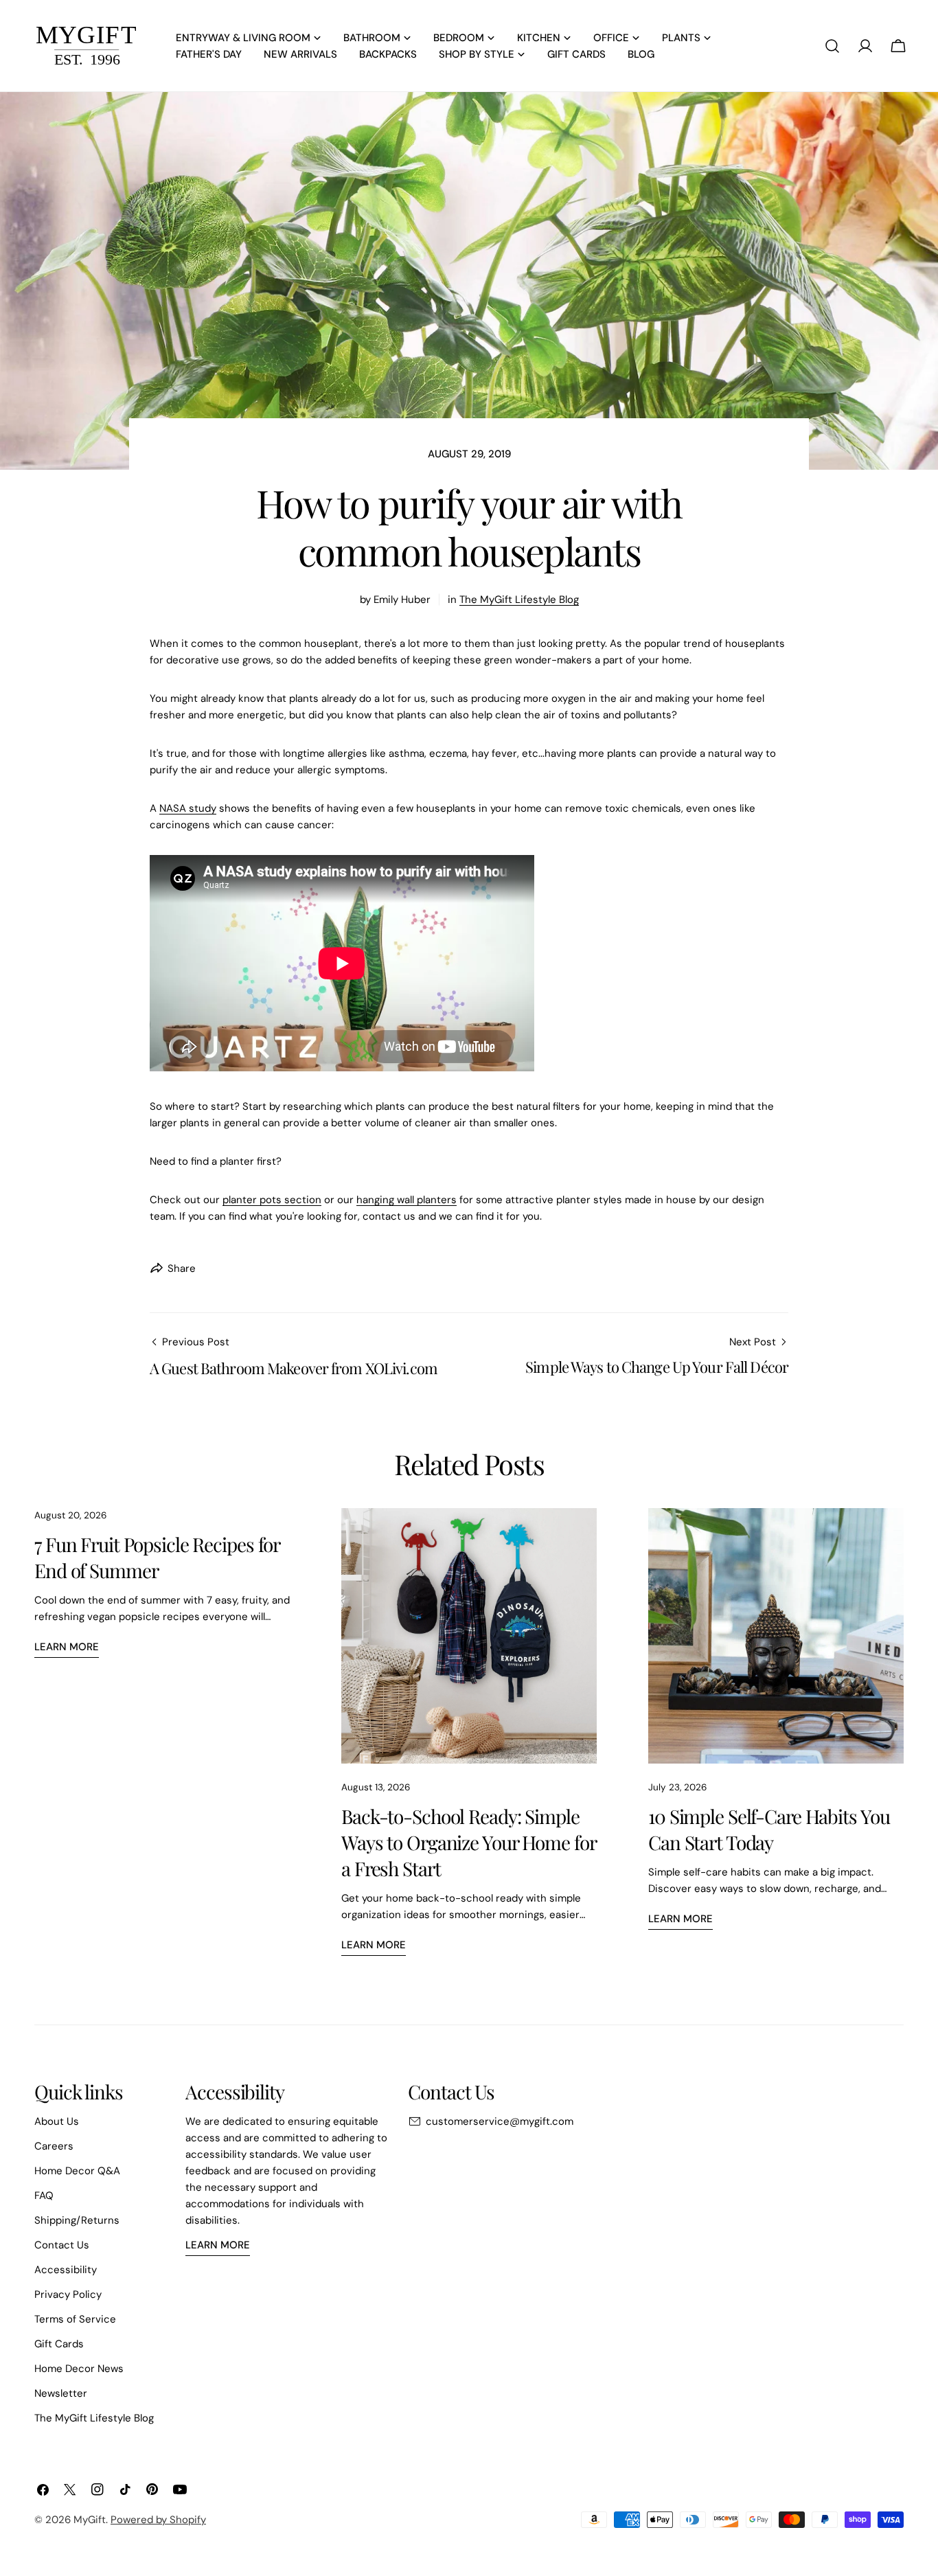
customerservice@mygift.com (500, 2121)
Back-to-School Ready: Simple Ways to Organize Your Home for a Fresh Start (469, 1842)
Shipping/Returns (77, 2220)
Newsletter (61, 2393)
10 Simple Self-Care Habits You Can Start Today (769, 1829)
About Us (57, 2121)
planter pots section (272, 1200)
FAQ (44, 2196)
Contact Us (62, 2245)
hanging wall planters (407, 1200)
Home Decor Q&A (77, 2171)
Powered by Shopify (158, 2520)
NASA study (188, 808)
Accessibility (66, 2270)
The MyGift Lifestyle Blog (519, 600)
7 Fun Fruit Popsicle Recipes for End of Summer (157, 1557)
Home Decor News (79, 2369)
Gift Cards (59, 2344)
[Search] (832, 46)
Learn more (67, 1647)
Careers (54, 2146)
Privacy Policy (68, 2294)
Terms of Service (75, 2319)
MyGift (90, 2520)
